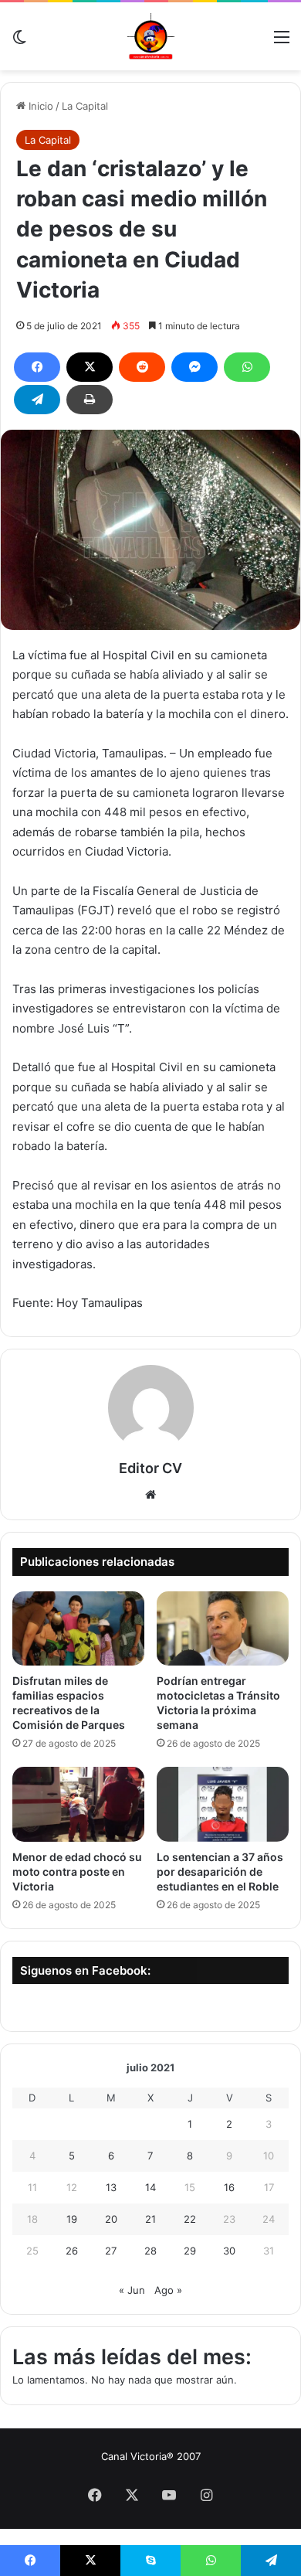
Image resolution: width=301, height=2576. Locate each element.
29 (190, 2251)
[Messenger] (194, 367)
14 (150, 2187)
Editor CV (150, 1468)
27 (111, 2251)
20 (111, 2219)
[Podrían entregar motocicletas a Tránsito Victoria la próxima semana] (223, 1628)
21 (150, 2219)
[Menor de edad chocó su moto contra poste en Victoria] (78, 1804)
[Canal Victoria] (150, 36)
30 (229, 2251)
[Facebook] (37, 367)
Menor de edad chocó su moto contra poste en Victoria (77, 1872)
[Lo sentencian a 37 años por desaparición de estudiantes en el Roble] (223, 1804)
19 (72, 2219)
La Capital (85, 106)
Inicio (39, 106)
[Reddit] (142, 367)
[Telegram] (37, 400)
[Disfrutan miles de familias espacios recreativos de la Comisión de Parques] (78, 1628)
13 (111, 2187)
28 (150, 2251)
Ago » (168, 2290)
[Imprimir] (90, 400)
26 (72, 2251)
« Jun (132, 2290)
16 (229, 2187)
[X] (90, 367)
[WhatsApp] (247, 367)
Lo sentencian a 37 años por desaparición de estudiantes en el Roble (220, 1872)
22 (190, 2219)
